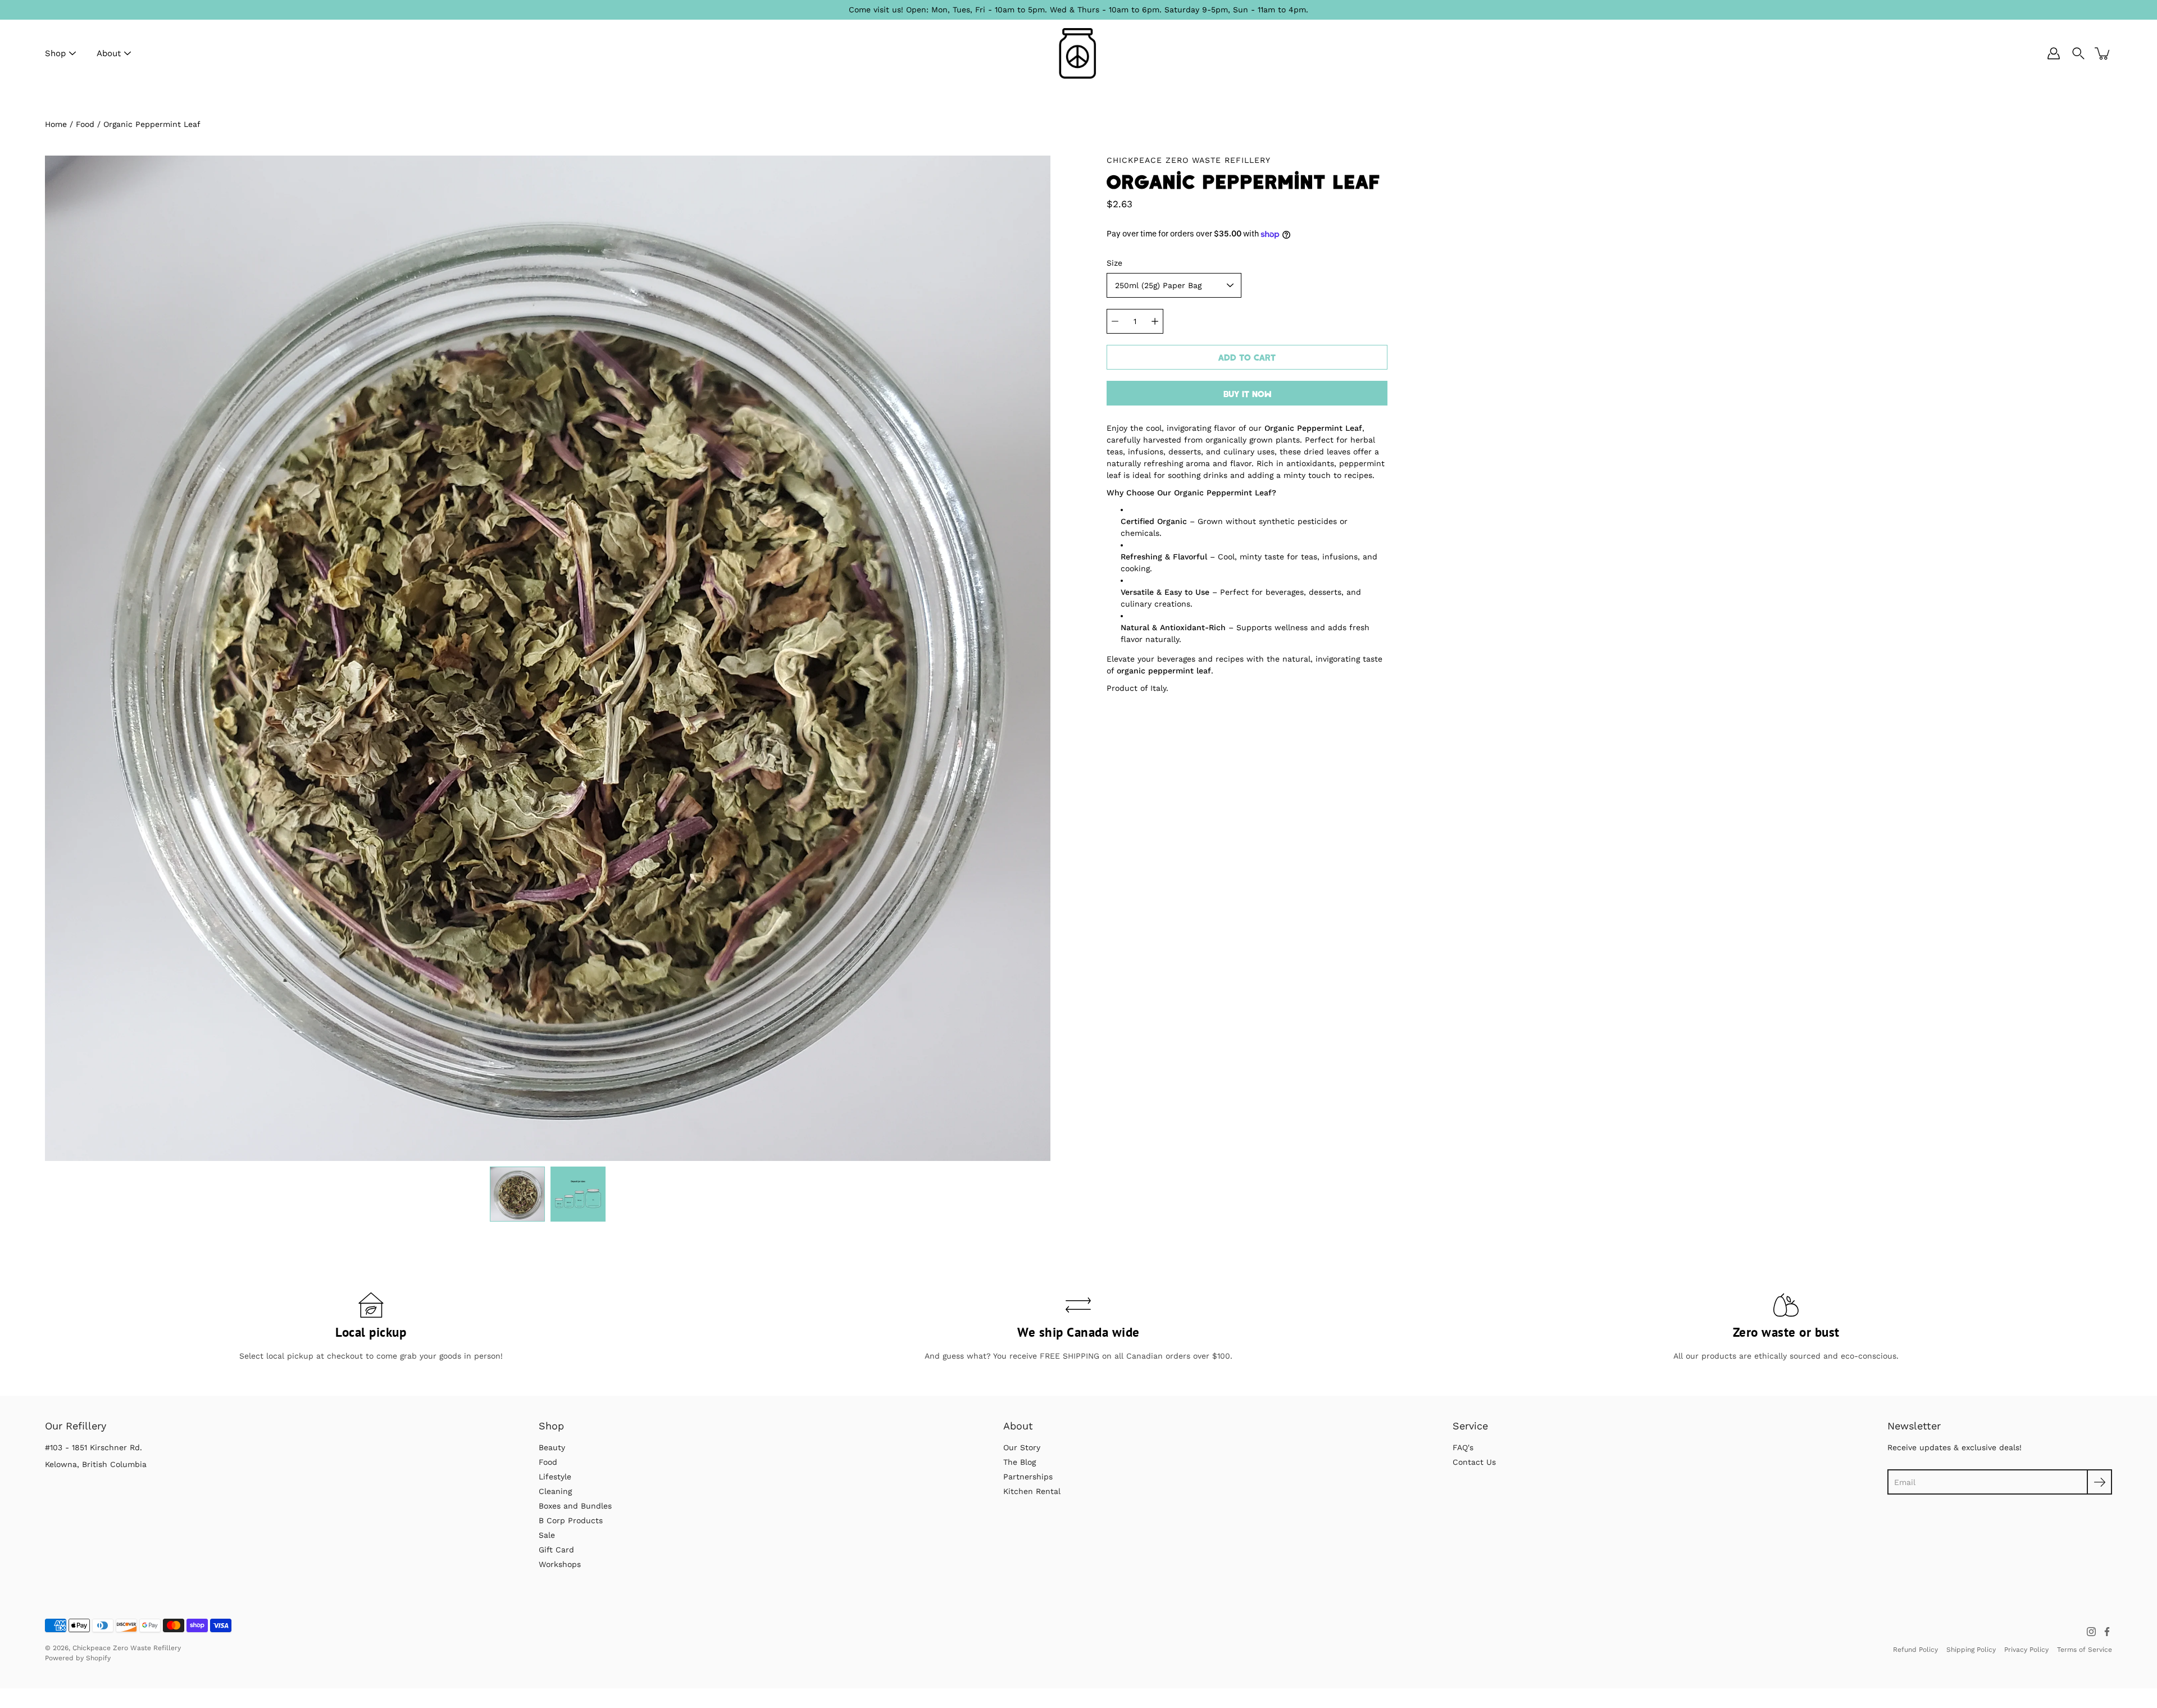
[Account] (2054, 53)
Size (1114, 263)
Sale (547, 1535)
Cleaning (555, 1491)
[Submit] (2099, 1482)
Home (56, 124)
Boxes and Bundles (575, 1506)
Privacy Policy (2026, 1650)
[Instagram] (2091, 1632)
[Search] (2078, 53)
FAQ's (1463, 1447)
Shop (55, 53)
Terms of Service (2085, 1650)
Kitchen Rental (1032, 1491)
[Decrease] (1115, 321)
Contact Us (1474, 1462)
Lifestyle (555, 1477)
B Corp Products (571, 1520)
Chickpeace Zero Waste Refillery (127, 1648)
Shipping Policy (1971, 1650)
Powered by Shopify (78, 1658)
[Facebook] (2107, 1632)
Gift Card (556, 1550)
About (109, 53)
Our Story (1022, 1447)
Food (85, 124)
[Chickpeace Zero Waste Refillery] (1079, 53)
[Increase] (1155, 321)
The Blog (1020, 1462)
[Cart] (2103, 53)
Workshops (560, 1564)
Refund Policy (1915, 1650)
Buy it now (1247, 394)
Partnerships (1028, 1477)
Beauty (552, 1447)
